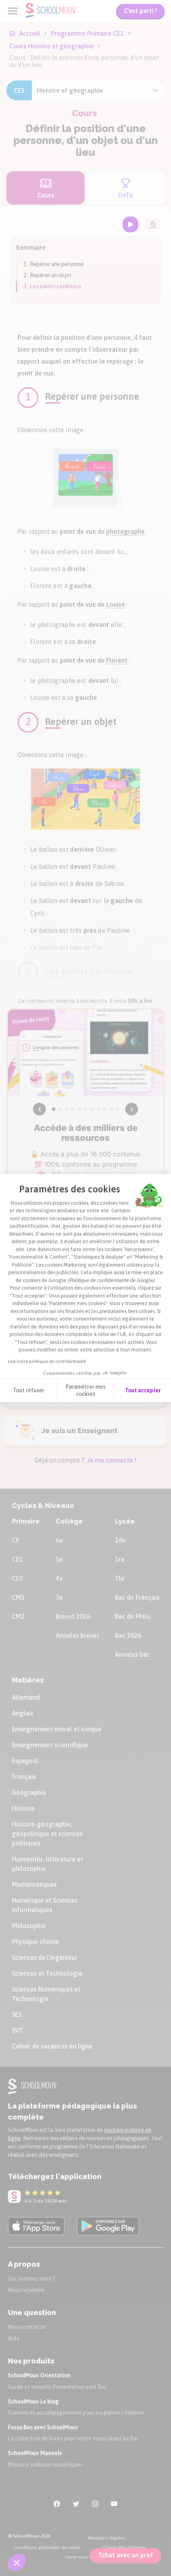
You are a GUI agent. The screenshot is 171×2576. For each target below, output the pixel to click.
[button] (17, 2563)
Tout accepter (143, 1390)
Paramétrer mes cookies (85, 1390)
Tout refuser (28, 1390)
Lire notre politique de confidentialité (47, 1361)
